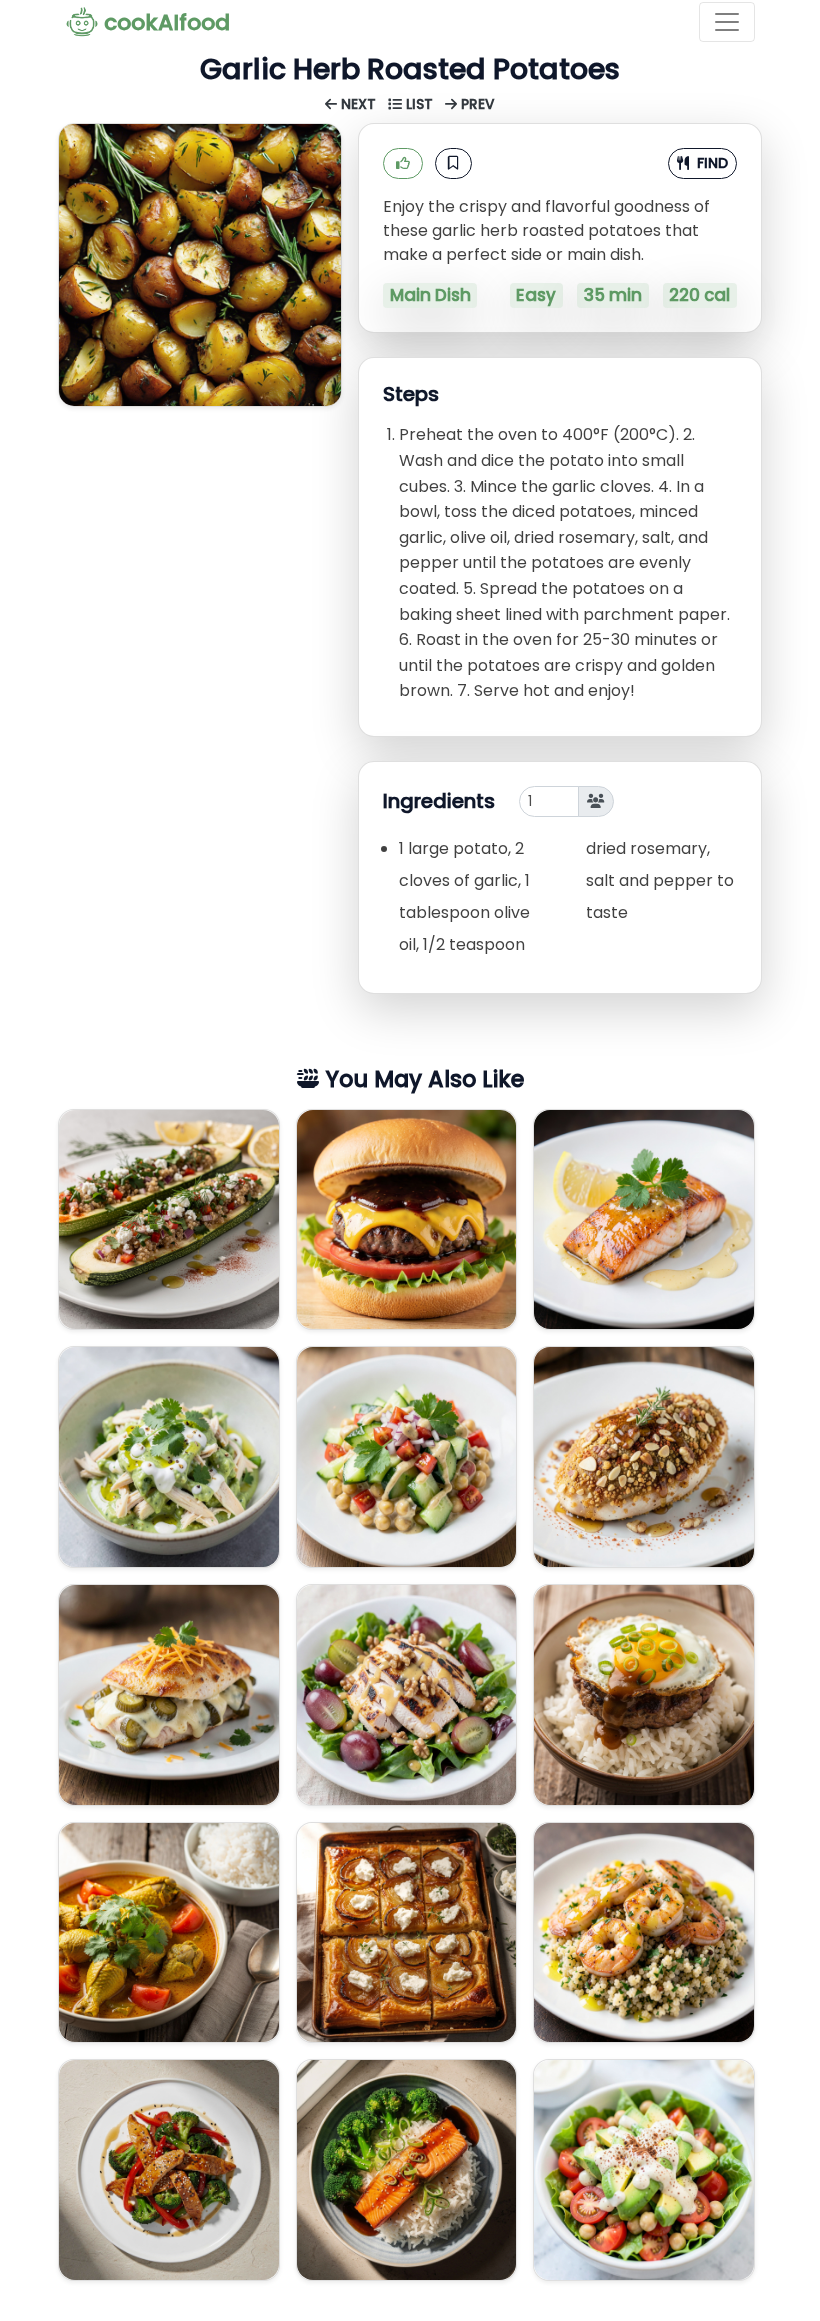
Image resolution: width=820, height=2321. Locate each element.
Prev (476, 104)
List (419, 104)
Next (358, 104)
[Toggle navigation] (727, 22)
